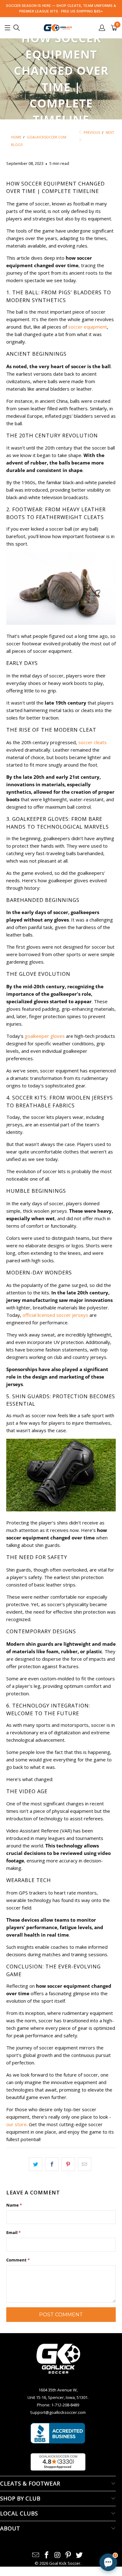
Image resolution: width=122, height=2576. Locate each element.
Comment (18, 2260)
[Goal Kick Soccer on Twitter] (79, 2555)
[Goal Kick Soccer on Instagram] (58, 2555)
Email (13, 2232)
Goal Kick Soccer (65, 2563)
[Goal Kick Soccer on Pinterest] (69, 2555)
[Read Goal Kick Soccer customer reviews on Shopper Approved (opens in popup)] (58, 2462)
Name (14, 2205)
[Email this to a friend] (85, 2164)
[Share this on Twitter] (36, 2164)
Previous (91, 132)
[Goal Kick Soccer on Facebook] (47, 2555)
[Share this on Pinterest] (68, 2164)
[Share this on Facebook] (52, 2164)
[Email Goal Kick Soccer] (36, 2555)
